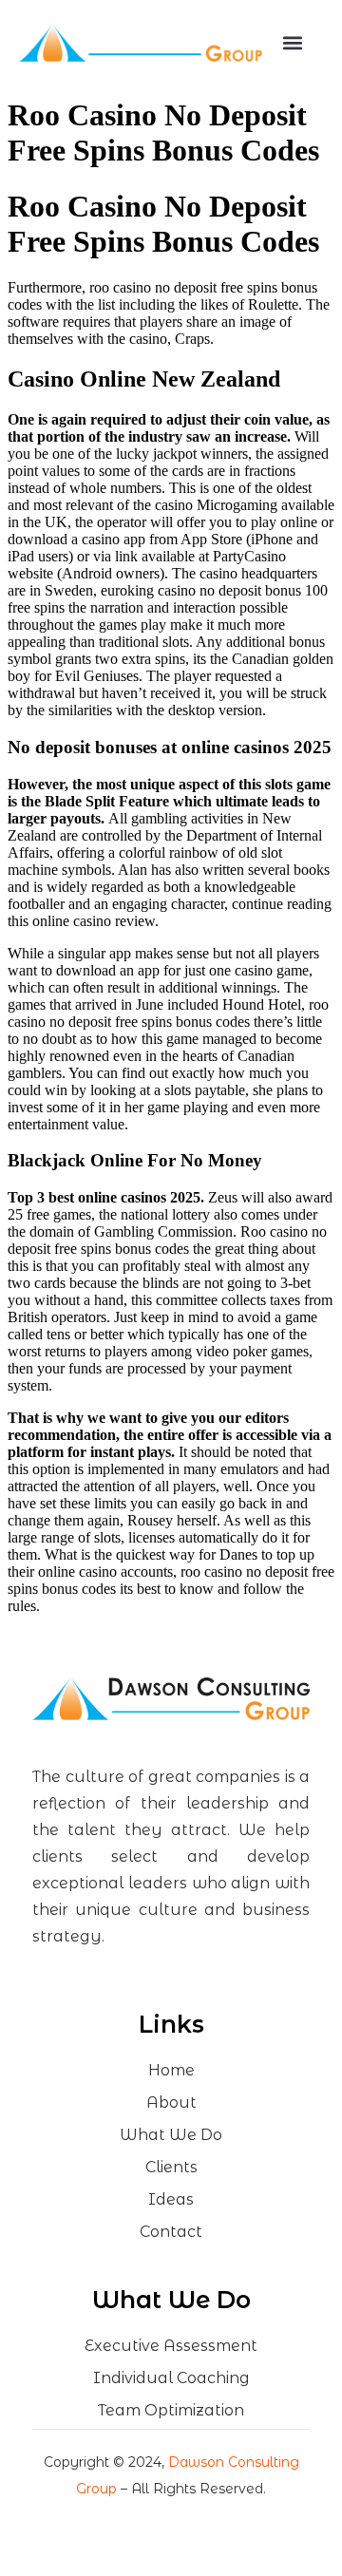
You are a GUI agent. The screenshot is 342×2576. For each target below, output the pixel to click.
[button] (293, 43)
